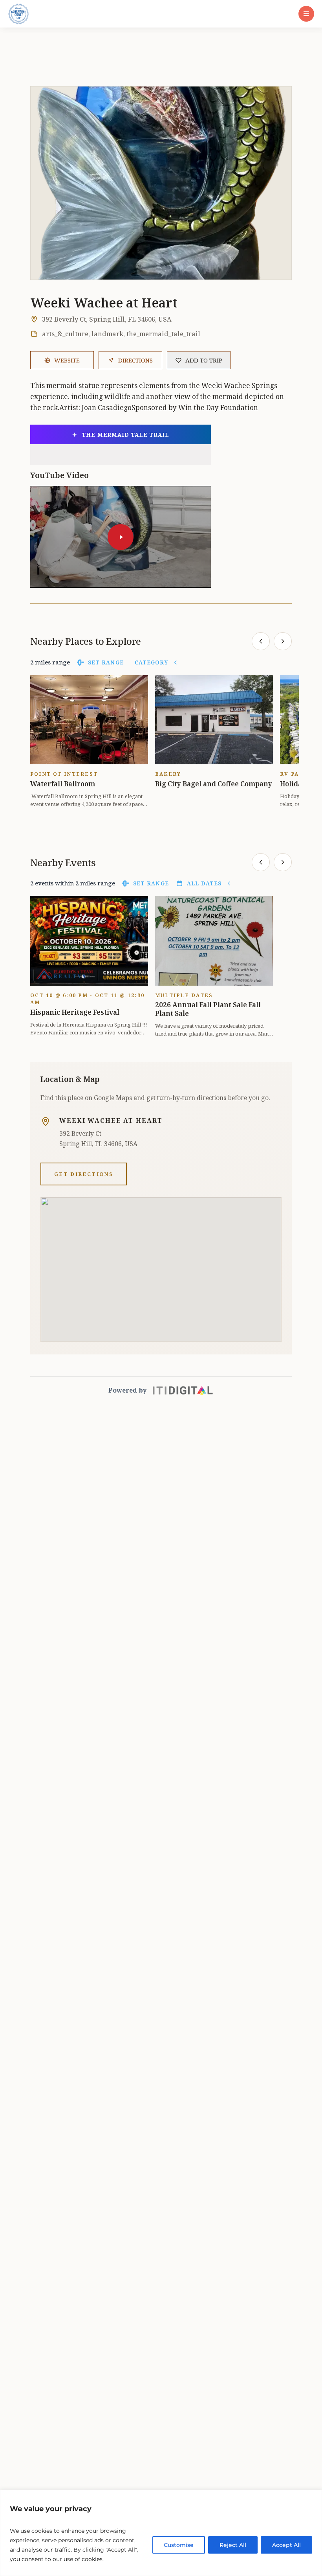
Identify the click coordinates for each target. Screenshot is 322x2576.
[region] (161, 2533)
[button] (306, 14)
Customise (179, 2545)
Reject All (233, 2545)
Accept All (286, 2545)
